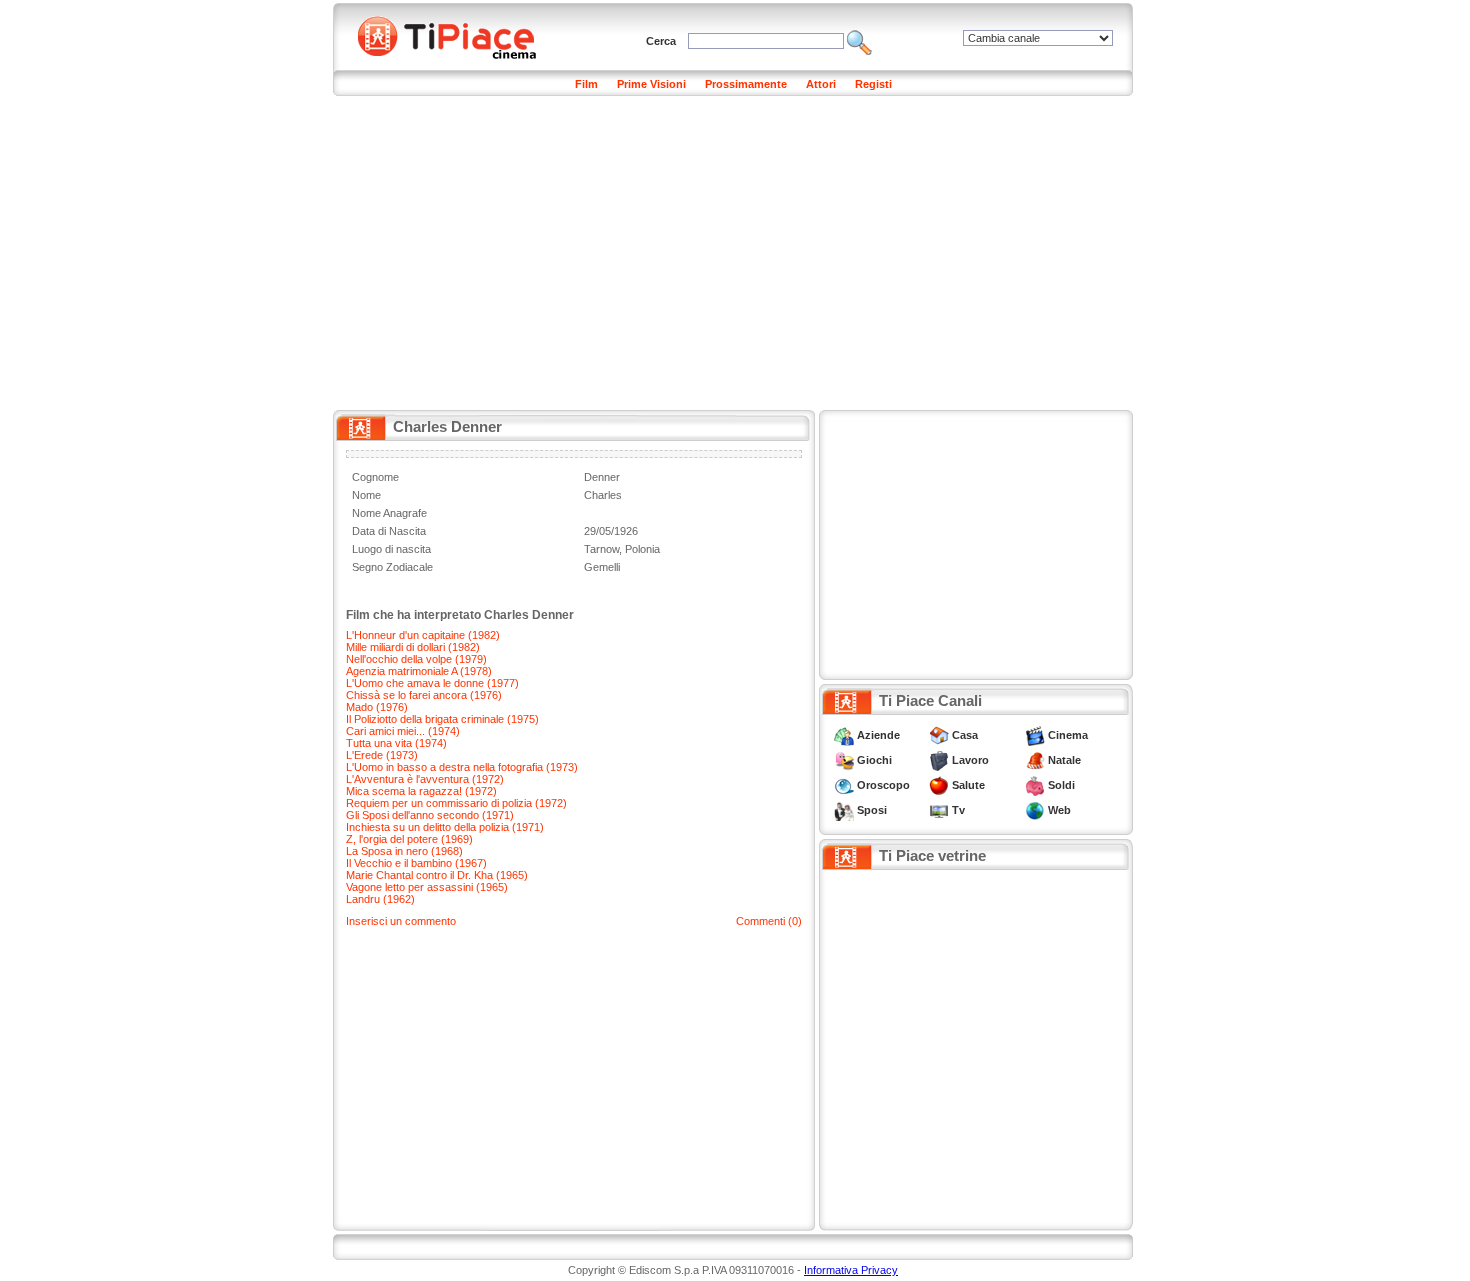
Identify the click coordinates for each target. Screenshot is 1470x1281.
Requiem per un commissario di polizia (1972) (456, 803)
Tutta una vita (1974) (396, 743)
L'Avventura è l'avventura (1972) (425, 779)
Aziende (878, 735)
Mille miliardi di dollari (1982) (413, 647)
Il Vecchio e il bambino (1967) (416, 863)
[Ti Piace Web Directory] (1035, 810)
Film (586, 84)
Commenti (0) (769, 921)
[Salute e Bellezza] (939, 785)
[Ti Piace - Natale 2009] (1035, 760)
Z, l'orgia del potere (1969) (409, 839)
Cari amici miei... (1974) (403, 731)
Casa (965, 735)
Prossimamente (746, 84)
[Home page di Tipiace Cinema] (458, 35)
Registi (873, 84)
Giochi (874, 760)
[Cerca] (859, 41)
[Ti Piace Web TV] (939, 810)
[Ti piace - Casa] (939, 735)
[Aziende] (844, 735)
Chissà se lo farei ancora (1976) (424, 695)
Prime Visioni (651, 84)
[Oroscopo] (844, 785)
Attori (821, 84)
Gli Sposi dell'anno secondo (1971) (430, 815)
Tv (958, 810)
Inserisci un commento (401, 921)
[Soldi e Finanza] (1035, 785)
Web (1059, 810)
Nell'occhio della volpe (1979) (416, 659)
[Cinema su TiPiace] (1035, 735)
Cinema (1068, 735)
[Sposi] (844, 810)
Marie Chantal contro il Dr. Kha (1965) (437, 875)
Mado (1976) (377, 707)
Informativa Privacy (851, 1270)
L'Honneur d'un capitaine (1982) (423, 635)
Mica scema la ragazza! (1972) (421, 791)
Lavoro (970, 760)
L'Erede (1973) (382, 755)
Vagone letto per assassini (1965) (427, 887)
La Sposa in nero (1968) (404, 851)
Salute (968, 785)
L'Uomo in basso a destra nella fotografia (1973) (462, 767)
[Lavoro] (939, 760)
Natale (1064, 760)
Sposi (872, 810)
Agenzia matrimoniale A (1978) (419, 671)
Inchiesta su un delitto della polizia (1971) (445, 827)
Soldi (1061, 785)
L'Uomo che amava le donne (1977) (432, 683)
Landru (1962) (380, 899)
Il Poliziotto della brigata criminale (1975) (442, 719)
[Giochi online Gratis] (844, 760)
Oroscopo (883, 785)
